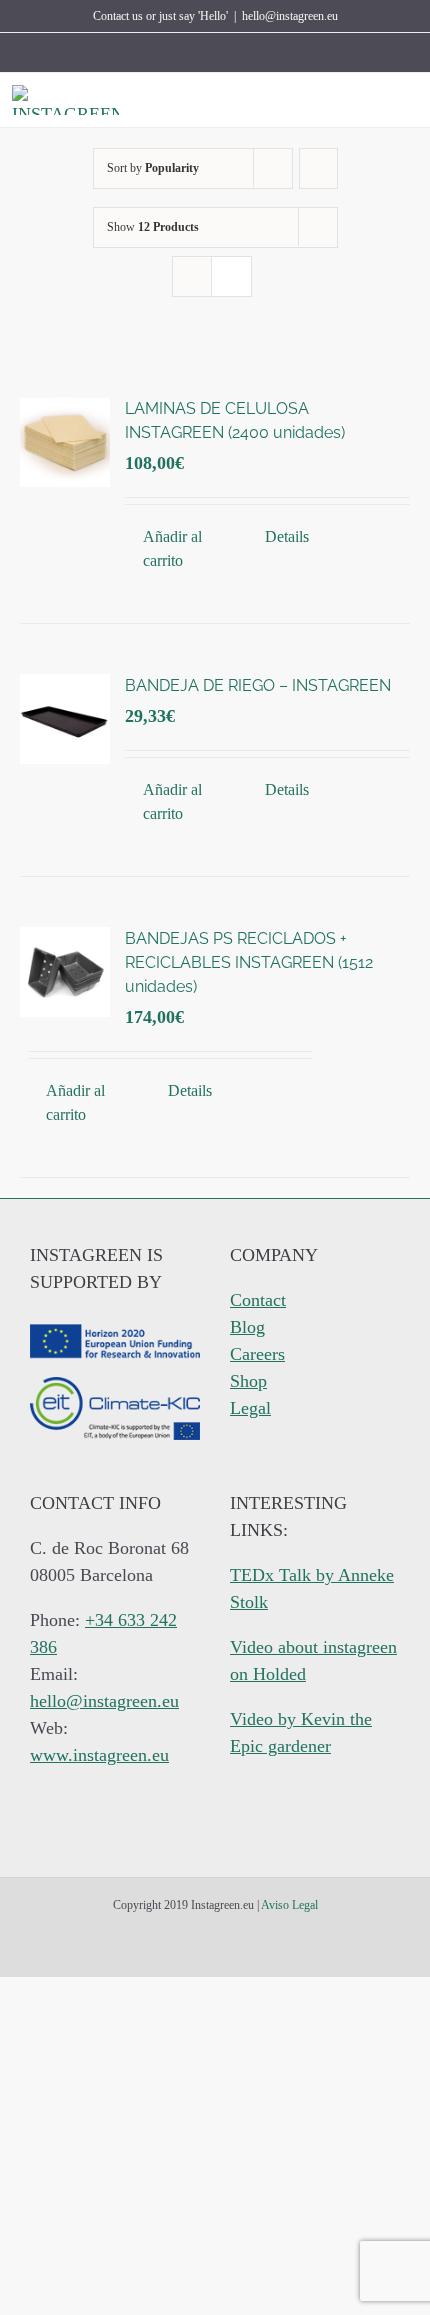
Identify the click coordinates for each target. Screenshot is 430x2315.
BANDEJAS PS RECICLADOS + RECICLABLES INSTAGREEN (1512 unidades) (249, 962)
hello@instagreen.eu (290, 16)
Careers (257, 1354)
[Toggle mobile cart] (374, 100)
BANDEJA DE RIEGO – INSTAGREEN (258, 685)
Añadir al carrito (172, 548)
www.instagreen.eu (99, 1755)
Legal (250, 1408)
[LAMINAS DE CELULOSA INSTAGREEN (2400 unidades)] (65, 442)
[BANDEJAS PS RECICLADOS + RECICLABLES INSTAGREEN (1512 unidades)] (65, 972)
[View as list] (231, 276)
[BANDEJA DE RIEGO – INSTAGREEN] (65, 719)
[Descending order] (318, 168)
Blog (247, 1327)
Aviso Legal (289, 1905)
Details (287, 536)
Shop (248, 1381)
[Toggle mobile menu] (410, 100)
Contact (258, 1300)
